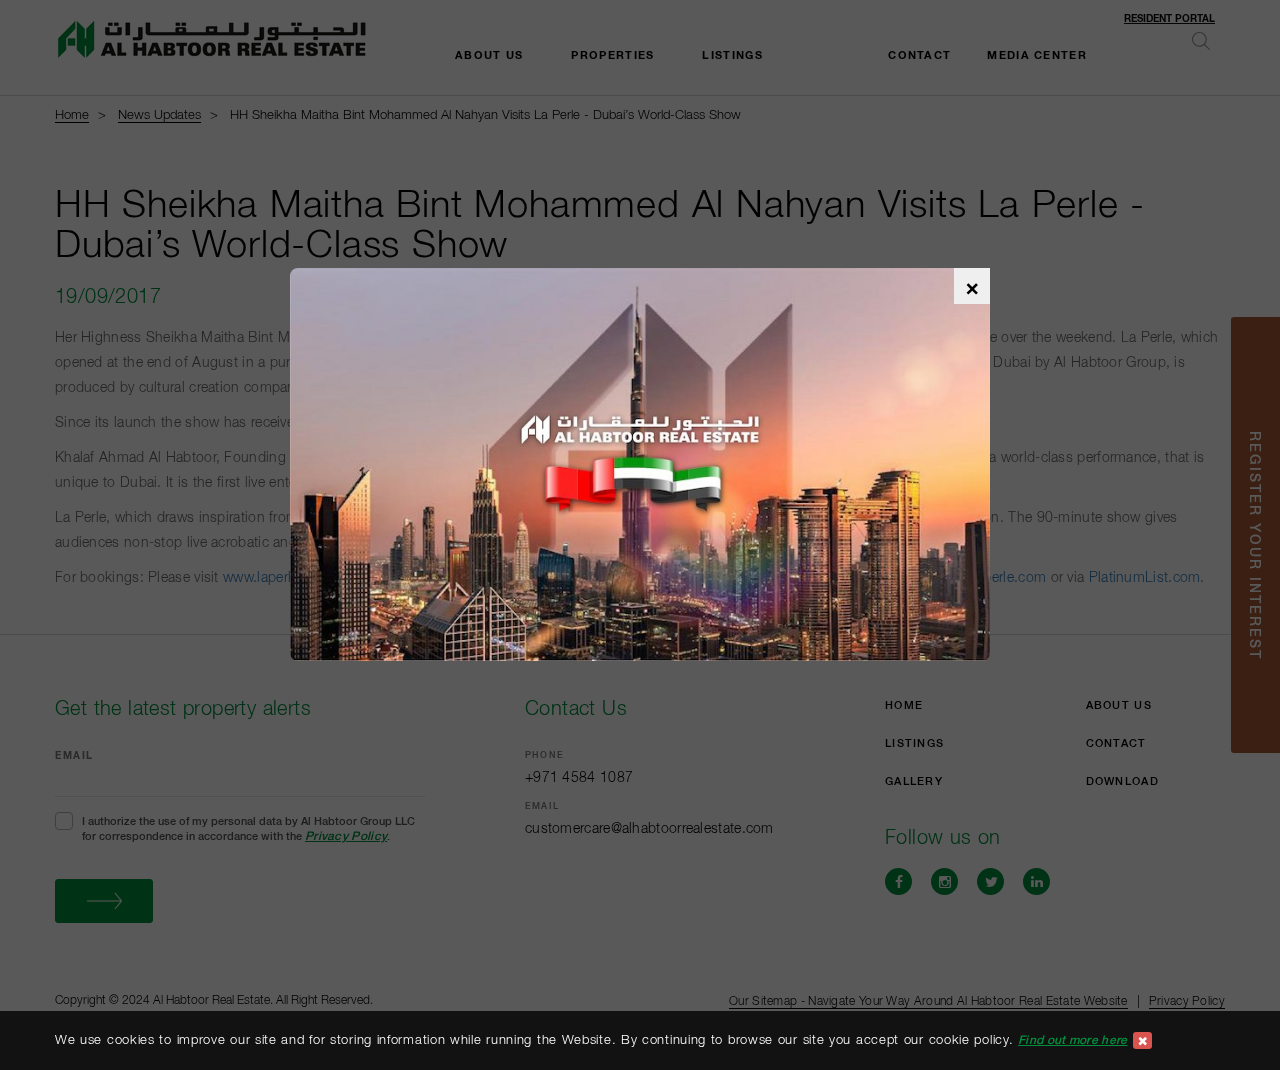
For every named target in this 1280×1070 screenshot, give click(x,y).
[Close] (1143, 1040)
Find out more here (1072, 1040)
